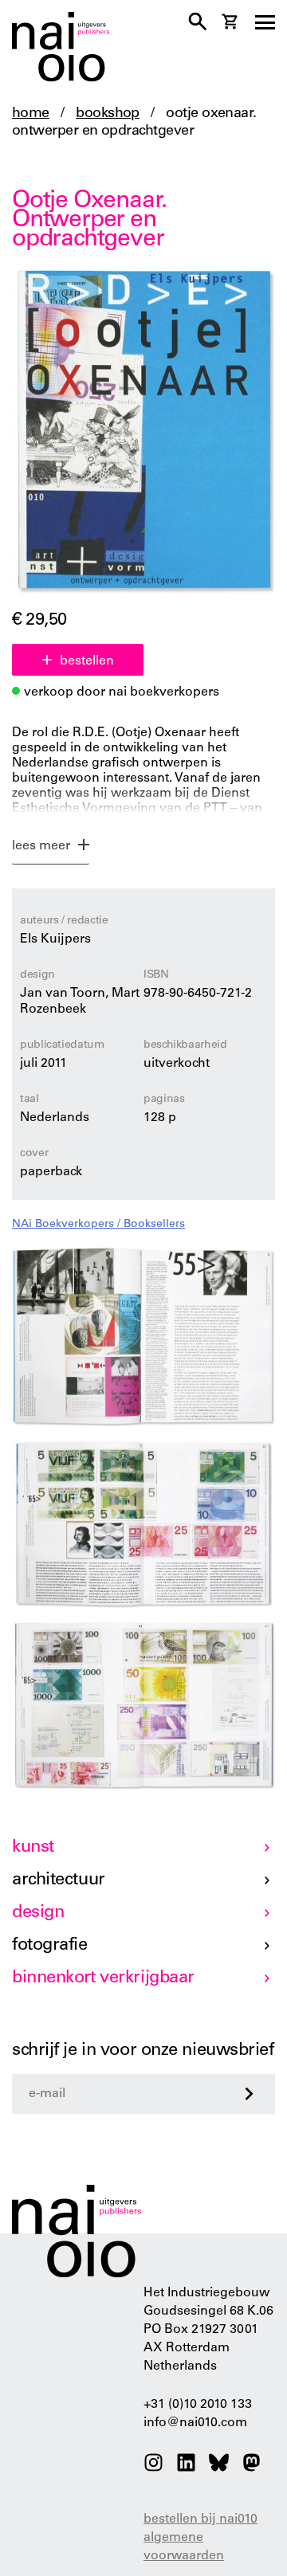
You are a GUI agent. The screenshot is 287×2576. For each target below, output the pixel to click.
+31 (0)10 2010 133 (198, 2405)
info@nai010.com (195, 2423)
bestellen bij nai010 (201, 2519)
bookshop (108, 114)
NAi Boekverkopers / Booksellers (98, 1225)
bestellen (87, 661)
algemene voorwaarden (184, 2547)
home (31, 114)
